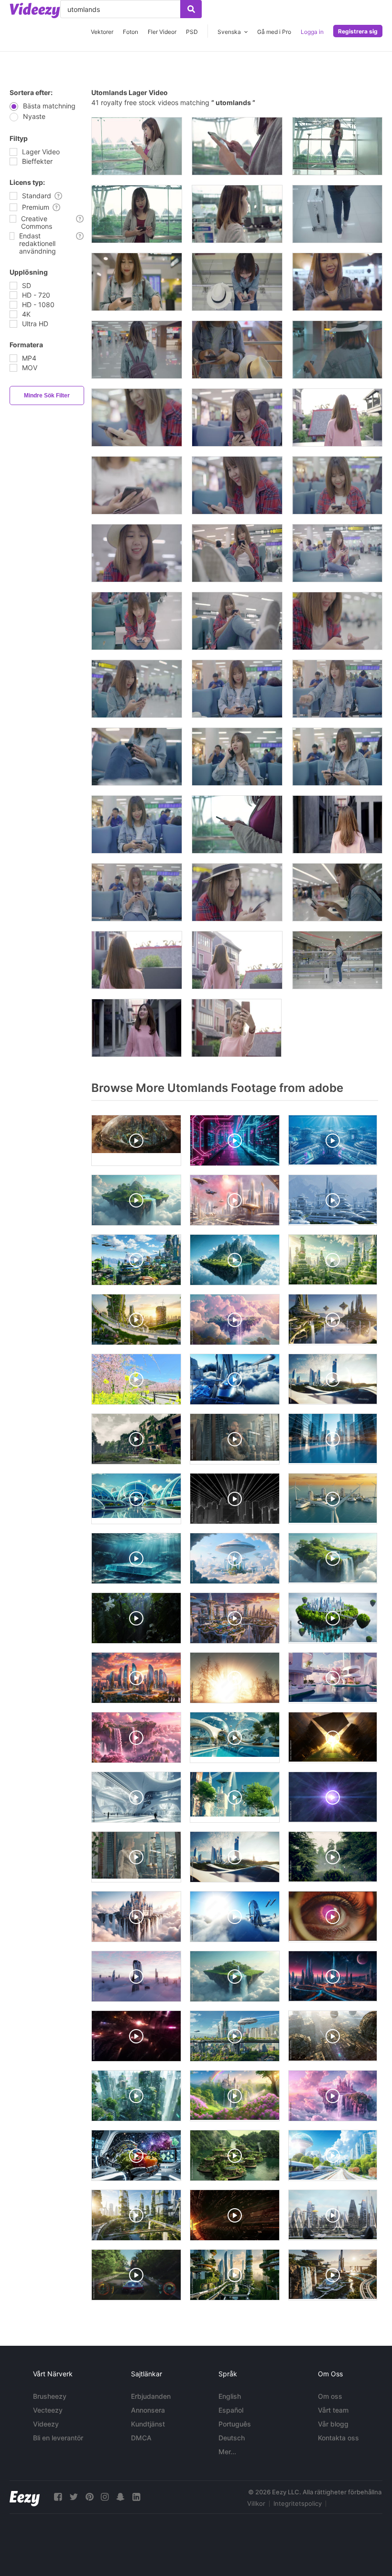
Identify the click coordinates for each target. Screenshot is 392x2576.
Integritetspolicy (298, 2503)
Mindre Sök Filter (47, 395)
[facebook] (58, 2497)
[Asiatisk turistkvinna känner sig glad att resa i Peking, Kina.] (337, 824)
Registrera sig (358, 31)
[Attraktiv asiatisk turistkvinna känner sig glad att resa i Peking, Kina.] (237, 960)
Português (235, 2424)
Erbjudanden (151, 2396)
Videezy (46, 2424)
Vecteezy (48, 2410)
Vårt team (333, 2410)
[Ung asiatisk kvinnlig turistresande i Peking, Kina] (136, 1028)
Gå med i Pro (274, 32)
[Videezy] (35, 11)
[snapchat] (120, 2497)
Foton (131, 32)
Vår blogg (333, 2424)
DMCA (141, 2438)
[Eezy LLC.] (25, 2497)
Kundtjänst (148, 2424)
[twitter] (74, 2497)
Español (231, 2410)
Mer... (227, 2452)
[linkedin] (136, 2497)
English (230, 2396)
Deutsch (232, 2438)
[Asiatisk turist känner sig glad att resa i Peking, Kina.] (137, 960)
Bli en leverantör (58, 2438)
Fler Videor (162, 32)
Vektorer (102, 32)
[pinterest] (89, 2497)
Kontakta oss (338, 2438)
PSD (192, 32)
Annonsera (148, 2410)
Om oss (330, 2396)
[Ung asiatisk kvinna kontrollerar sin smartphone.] (237, 824)
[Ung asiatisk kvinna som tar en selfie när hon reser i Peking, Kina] (236, 1028)
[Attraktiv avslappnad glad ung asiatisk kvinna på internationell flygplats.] (137, 146)
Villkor (256, 2503)
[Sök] (191, 9)
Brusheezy (50, 2396)
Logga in (312, 32)
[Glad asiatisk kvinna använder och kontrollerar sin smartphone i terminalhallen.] (137, 282)
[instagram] (105, 2497)
